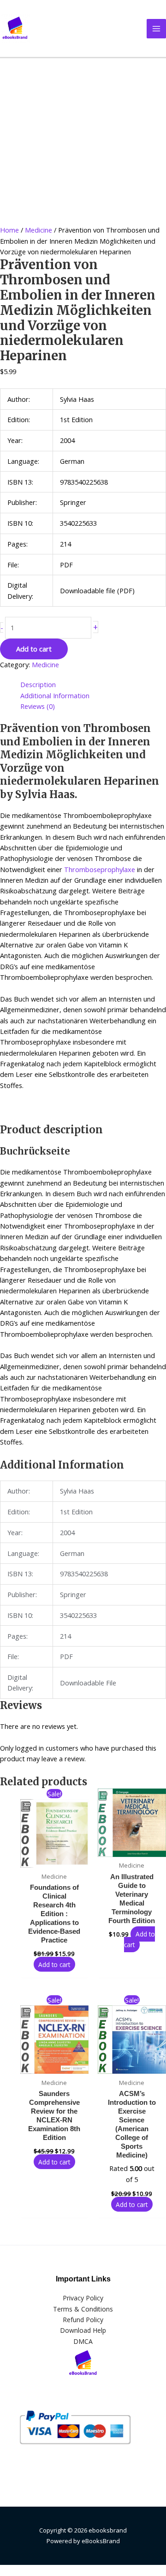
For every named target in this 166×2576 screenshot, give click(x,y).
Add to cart (34, 649)
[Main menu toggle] (156, 29)
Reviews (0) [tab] (38, 706)
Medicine (39, 230)
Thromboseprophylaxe (100, 869)
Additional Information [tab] (55, 695)
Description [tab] (38, 684)
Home (9, 230)
